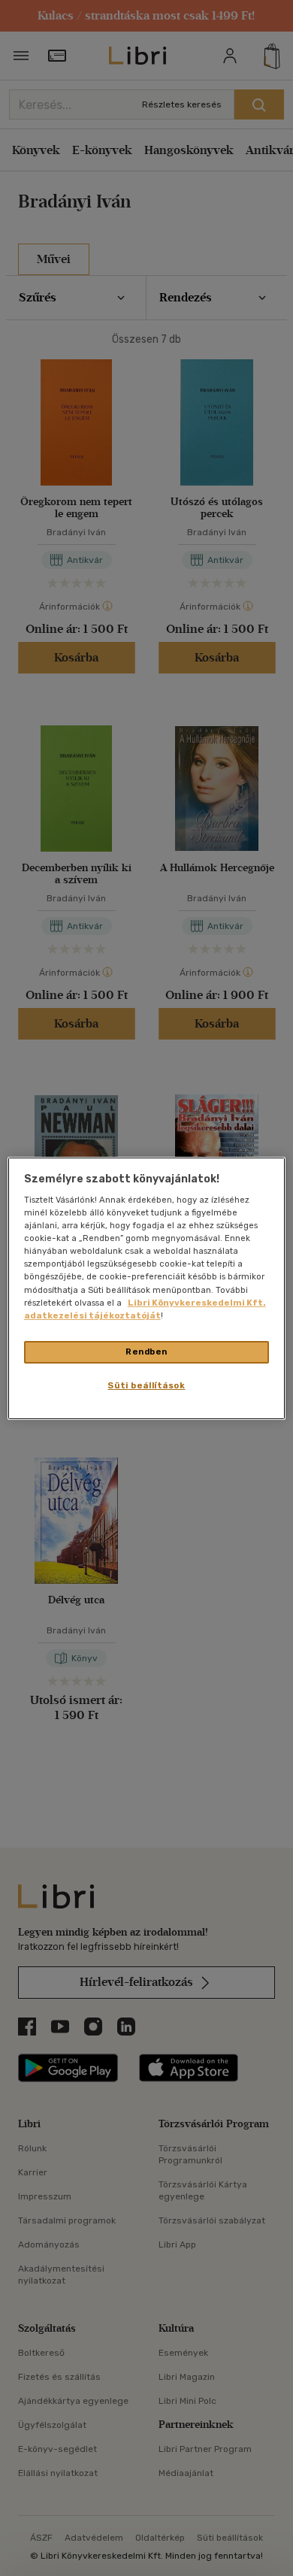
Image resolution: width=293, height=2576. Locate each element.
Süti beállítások (146, 1385)
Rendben (146, 1352)
